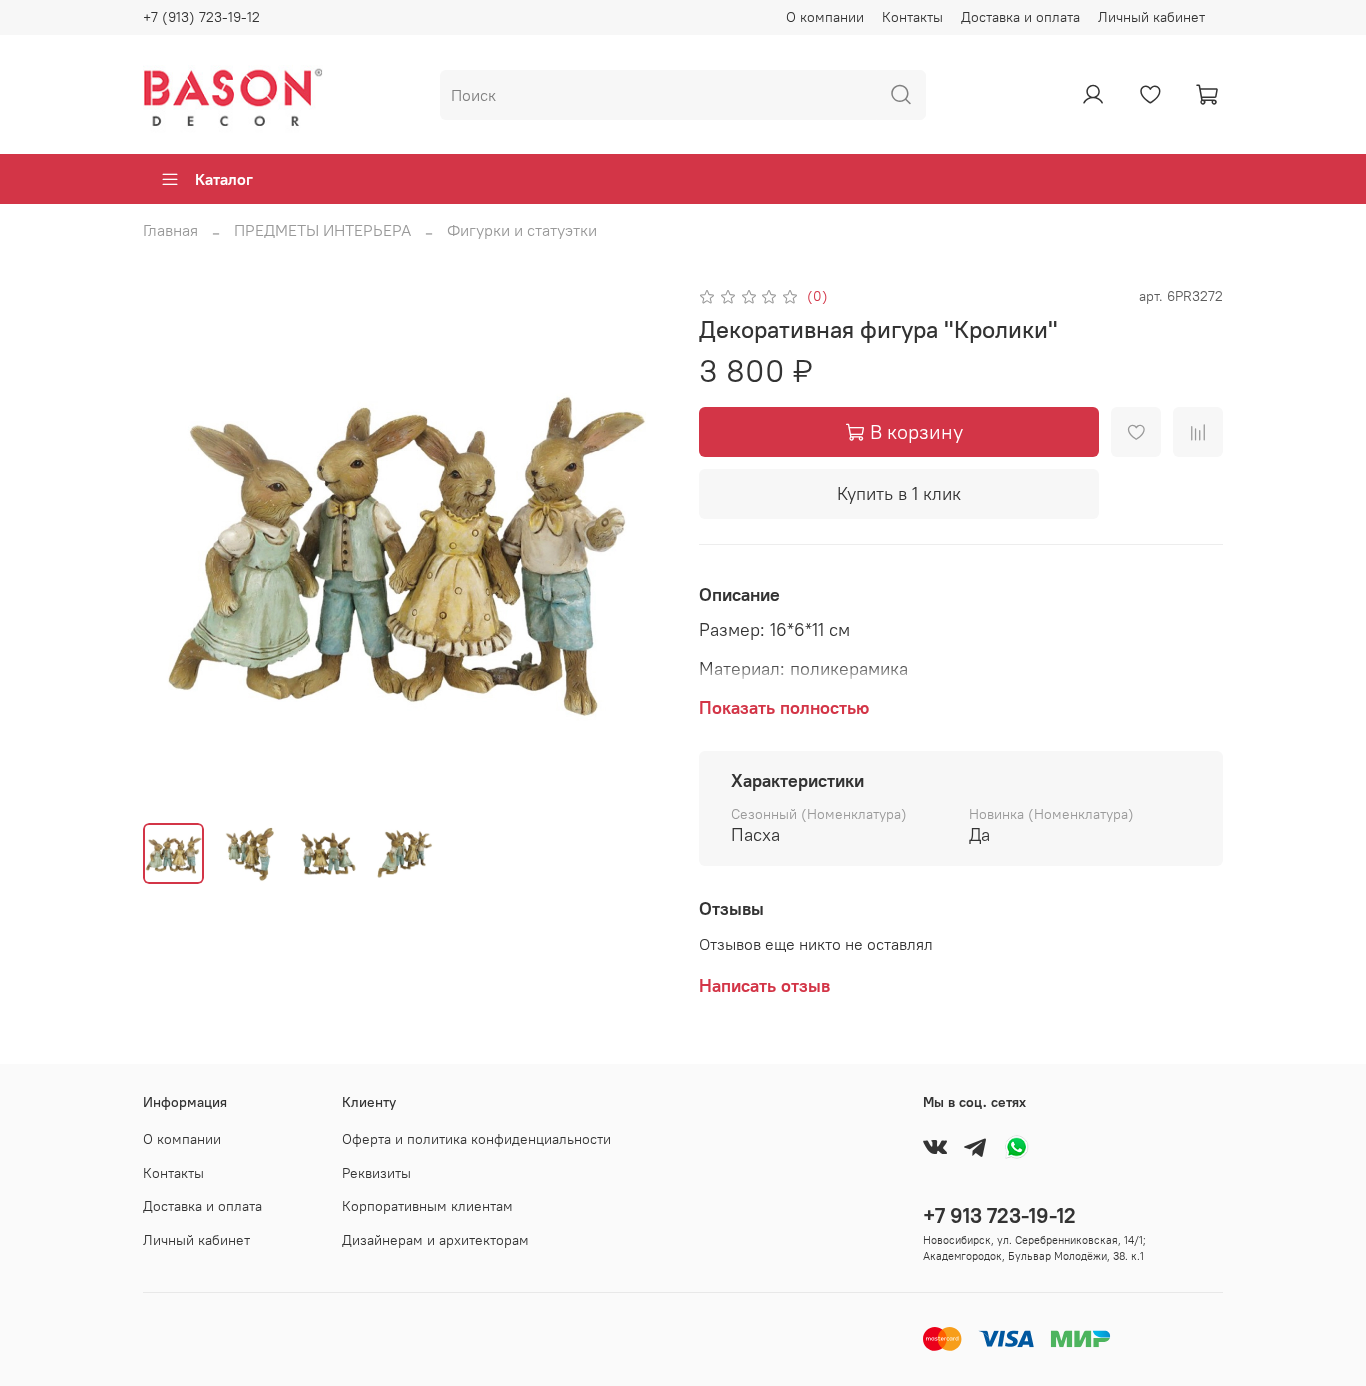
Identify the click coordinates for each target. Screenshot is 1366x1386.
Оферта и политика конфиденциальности (476, 1139)
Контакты (912, 17)
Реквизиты (376, 1173)
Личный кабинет (1151, 17)
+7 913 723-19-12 (999, 1215)
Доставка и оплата (1020, 17)
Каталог (224, 179)
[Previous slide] (175, 545)
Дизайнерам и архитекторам (435, 1240)
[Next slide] (635, 545)
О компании (825, 17)
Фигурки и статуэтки (522, 230)
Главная (170, 230)
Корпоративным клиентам (427, 1206)
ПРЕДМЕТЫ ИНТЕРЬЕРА (322, 230)
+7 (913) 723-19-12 (201, 17)
